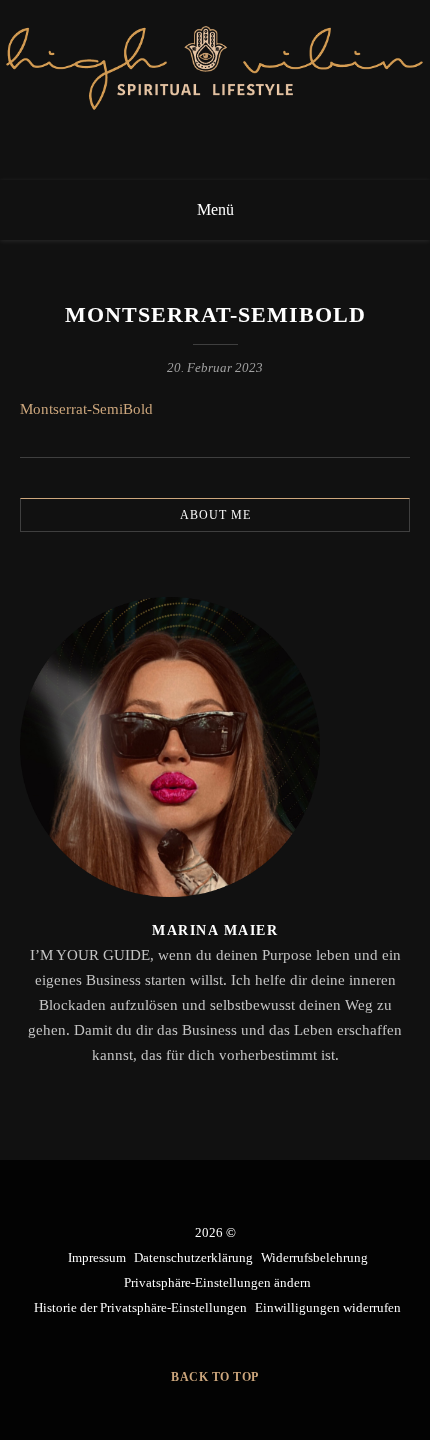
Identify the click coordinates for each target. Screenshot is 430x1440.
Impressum (97, 1257)
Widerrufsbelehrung (314, 1257)
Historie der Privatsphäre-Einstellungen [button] (140, 1307)
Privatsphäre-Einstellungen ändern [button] (217, 1282)
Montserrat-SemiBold (86, 409)
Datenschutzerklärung (193, 1257)
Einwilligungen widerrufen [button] (328, 1307)
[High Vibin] (215, 90)
